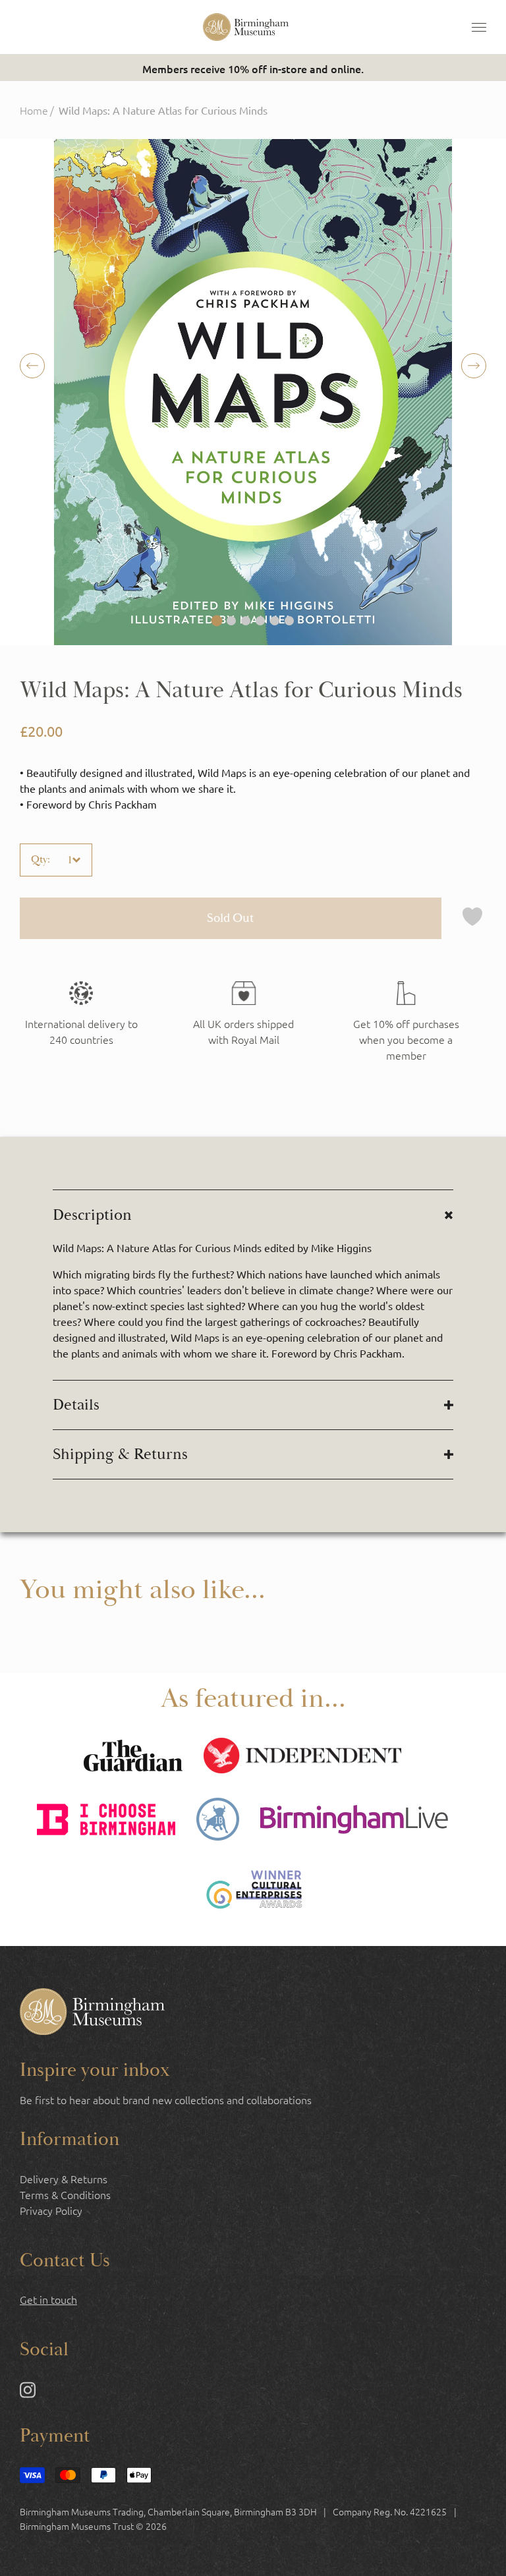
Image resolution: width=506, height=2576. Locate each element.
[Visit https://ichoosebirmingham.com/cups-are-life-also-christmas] (106, 1821)
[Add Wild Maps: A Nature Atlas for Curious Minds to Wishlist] (472, 918)
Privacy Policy (51, 2210)
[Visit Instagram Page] (28, 2392)
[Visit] (406, 1022)
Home (34, 110)
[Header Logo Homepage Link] (246, 27)
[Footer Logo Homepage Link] (92, 2013)
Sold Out (230, 918)
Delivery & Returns (64, 2179)
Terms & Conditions (65, 2194)
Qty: (41, 860)
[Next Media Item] (32, 366)
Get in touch (48, 2299)
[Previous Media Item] (474, 366)
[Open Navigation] (479, 27)
